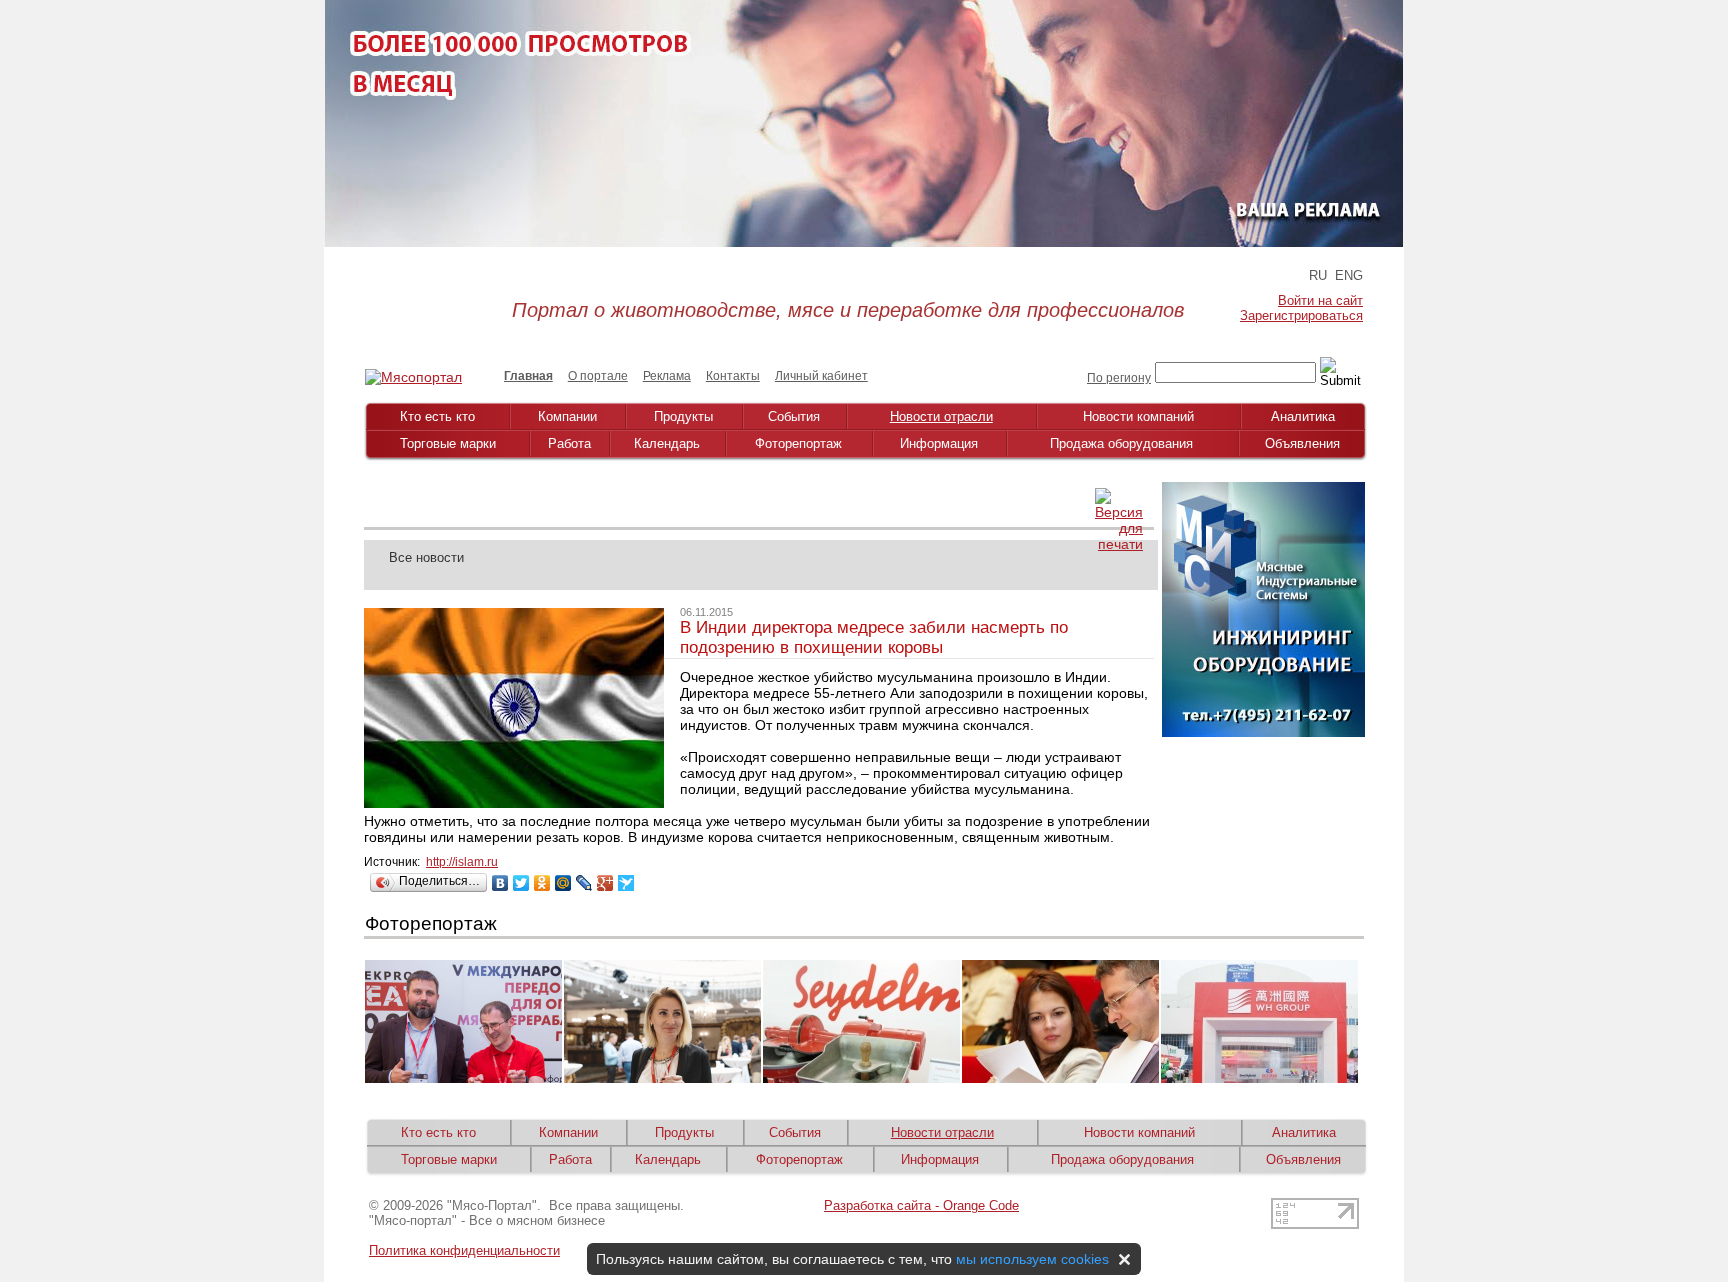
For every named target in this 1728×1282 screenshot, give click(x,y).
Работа (569, 443)
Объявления (1302, 443)
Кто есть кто (437, 416)
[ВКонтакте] (500, 883)
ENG (1349, 275)
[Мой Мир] (563, 883)
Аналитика (1303, 416)
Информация (939, 443)
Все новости (426, 557)
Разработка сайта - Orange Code (921, 1205)
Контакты (733, 376)
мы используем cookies (1032, 1259)
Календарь (667, 443)
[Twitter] (521, 883)
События (794, 416)
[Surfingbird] (626, 883)
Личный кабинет (821, 376)
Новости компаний (1138, 416)
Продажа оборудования (1121, 443)
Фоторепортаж (798, 443)
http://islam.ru (462, 862)
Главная (528, 376)
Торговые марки (448, 443)
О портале (598, 376)
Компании (567, 416)
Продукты (683, 416)
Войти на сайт (1320, 300)
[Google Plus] (605, 883)
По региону (1119, 378)
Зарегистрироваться (1301, 315)
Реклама (667, 376)
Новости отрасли (941, 416)
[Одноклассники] (542, 883)
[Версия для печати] (1119, 544)
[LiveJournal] (584, 883)
